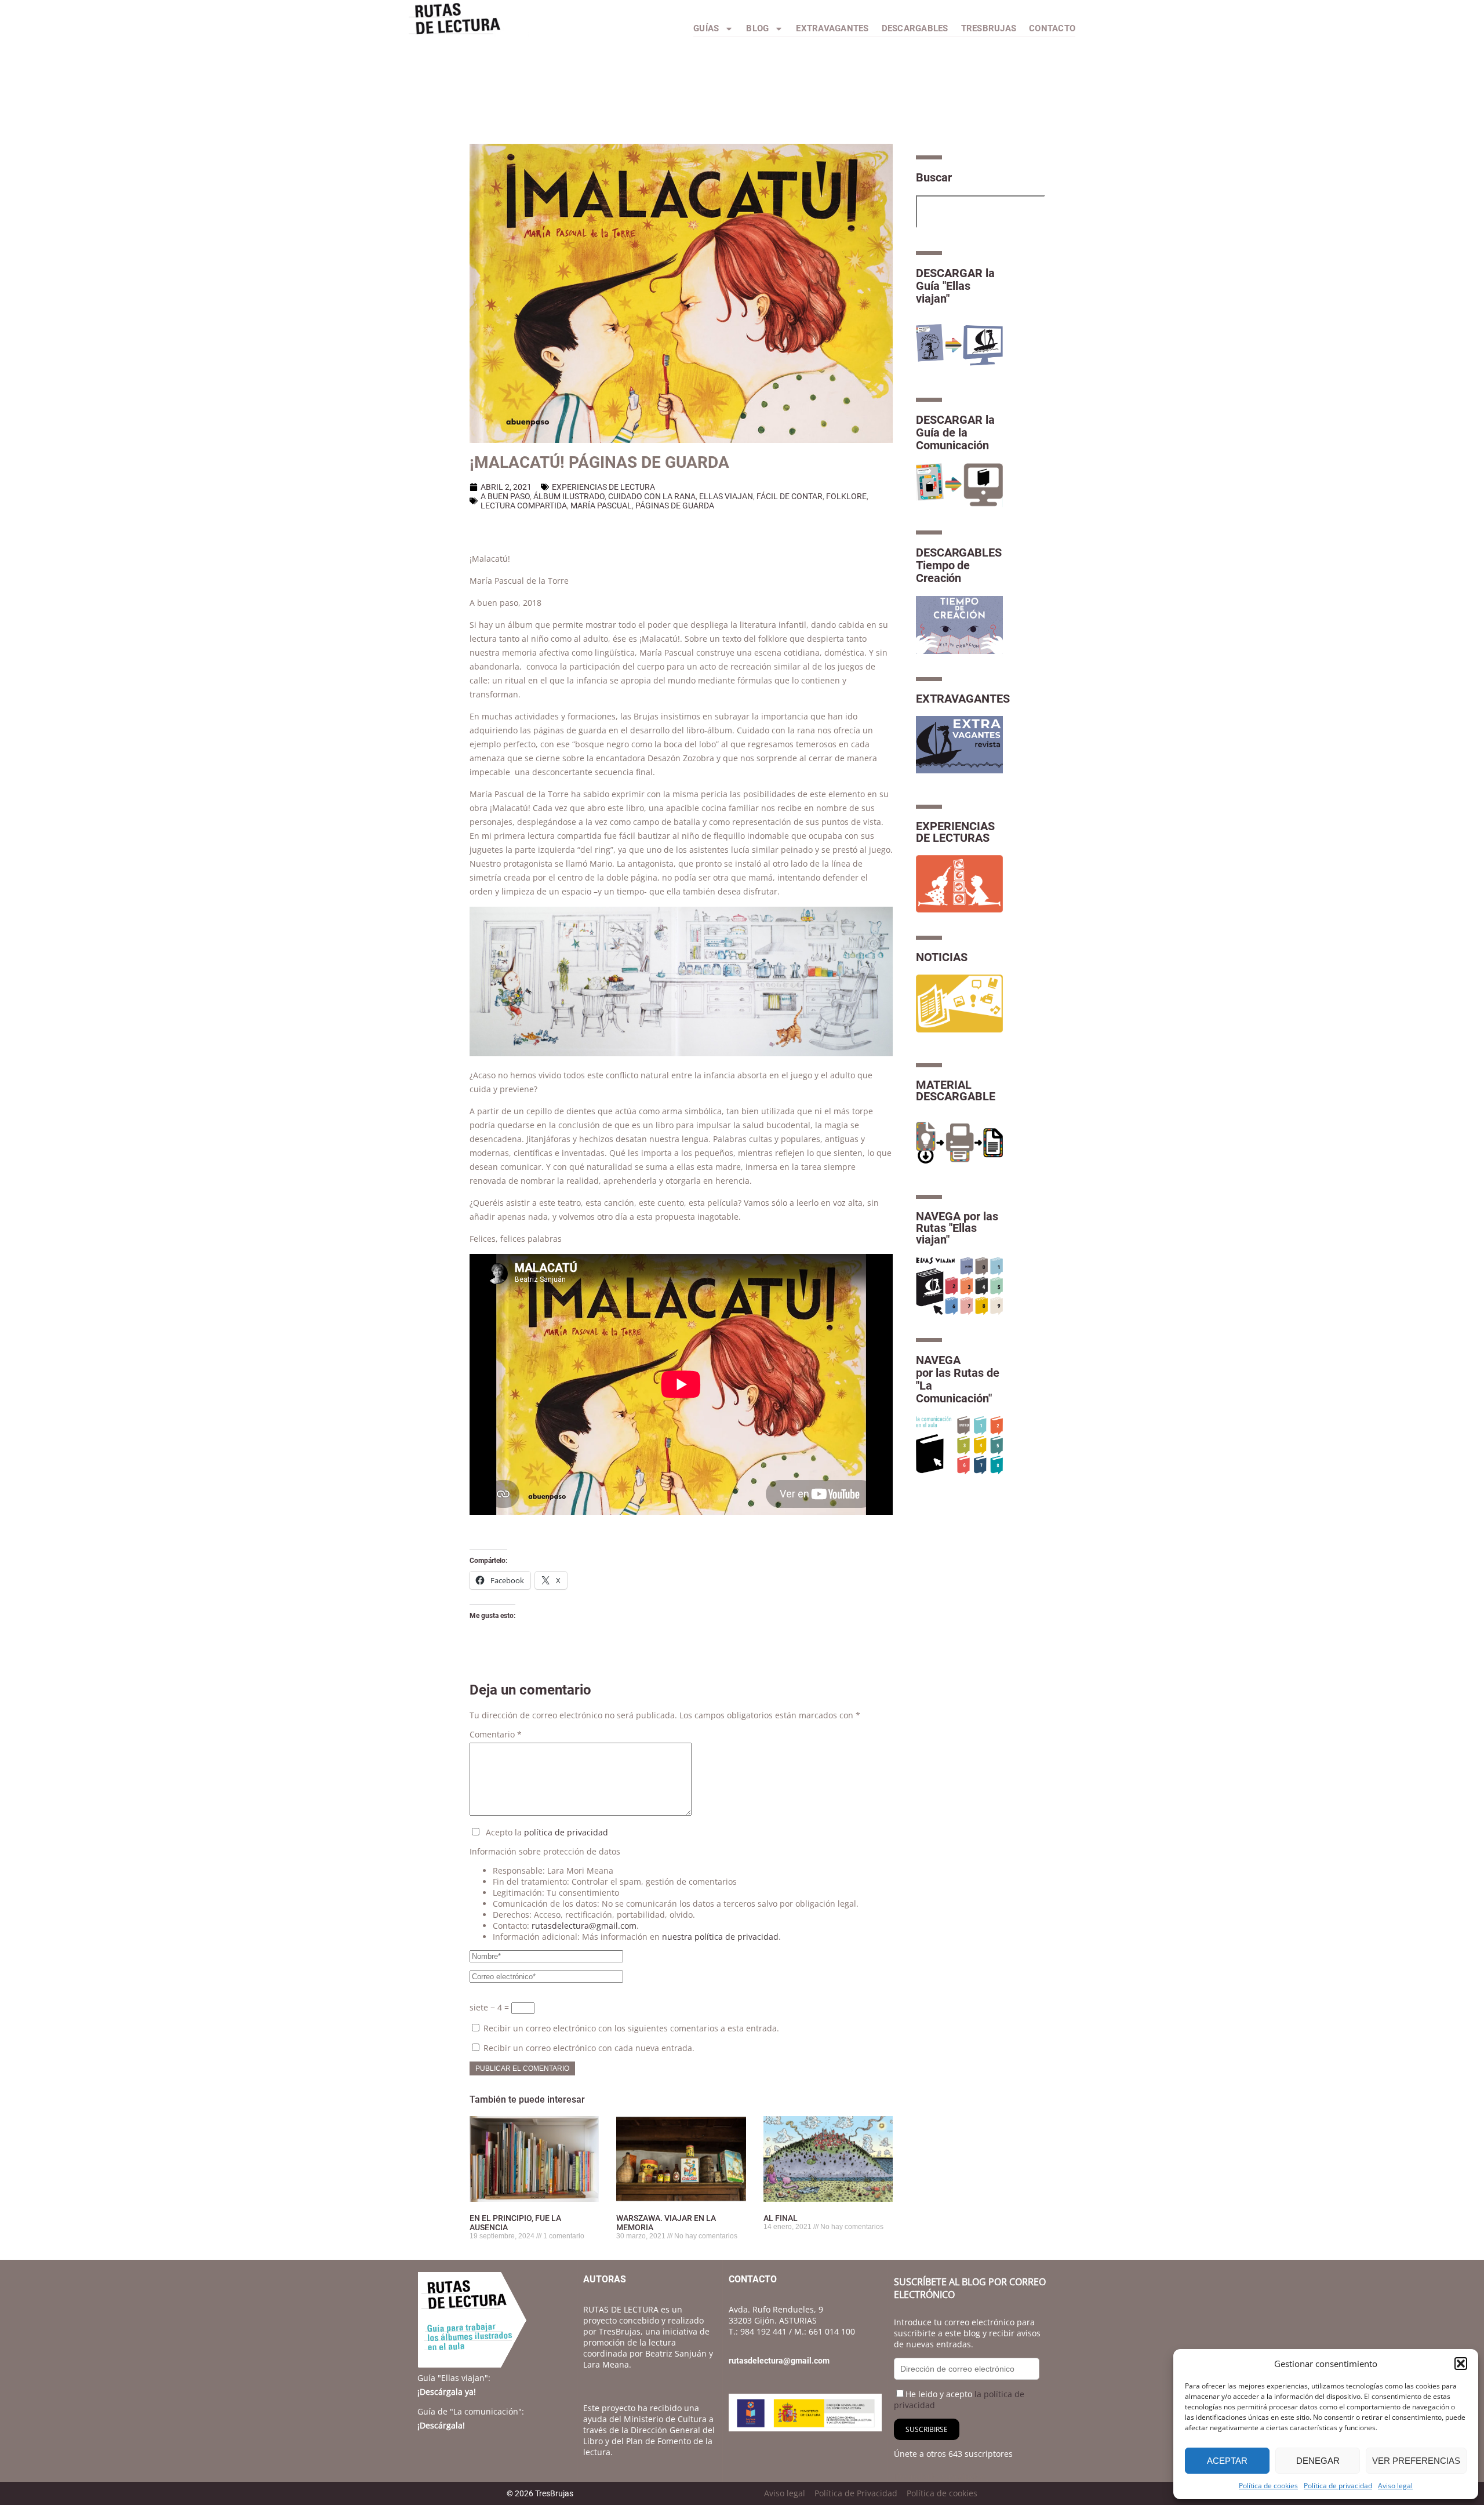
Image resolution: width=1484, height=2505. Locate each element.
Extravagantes (832, 28)
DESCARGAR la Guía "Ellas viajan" (955, 286)
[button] (1461, 2364)
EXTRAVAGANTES (963, 699)
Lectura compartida (524, 506)
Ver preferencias (1416, 2461)
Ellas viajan (726, 496)
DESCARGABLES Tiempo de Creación (959, 565)
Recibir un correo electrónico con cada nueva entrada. (589, 2048)
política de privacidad (566, 1832)
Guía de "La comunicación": (471, 2411)
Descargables (915, 28)
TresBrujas (989, 28)
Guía (454, 2378)
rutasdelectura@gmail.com (584, 1926)
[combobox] (981, 212)
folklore (846, 496)
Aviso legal (1395, 2486)
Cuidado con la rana (652, 496)
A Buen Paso (505, 496)
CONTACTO (1052, 28)
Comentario (496, 1734)
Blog (757, 28)
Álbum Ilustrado (569, 496)
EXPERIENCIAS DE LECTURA (603, 487)
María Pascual (601, 506)
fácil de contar (790, 496)
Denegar (1318, 2461)
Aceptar (1227, 2461)
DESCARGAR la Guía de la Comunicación (955, 432)
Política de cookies (1268, 2486)
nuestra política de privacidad (720, 1937)
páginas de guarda (675, 506)
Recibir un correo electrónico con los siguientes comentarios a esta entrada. (631, 2028)
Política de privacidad (1338, 2486)
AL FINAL (781, 2218)
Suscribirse (927, 2429)
